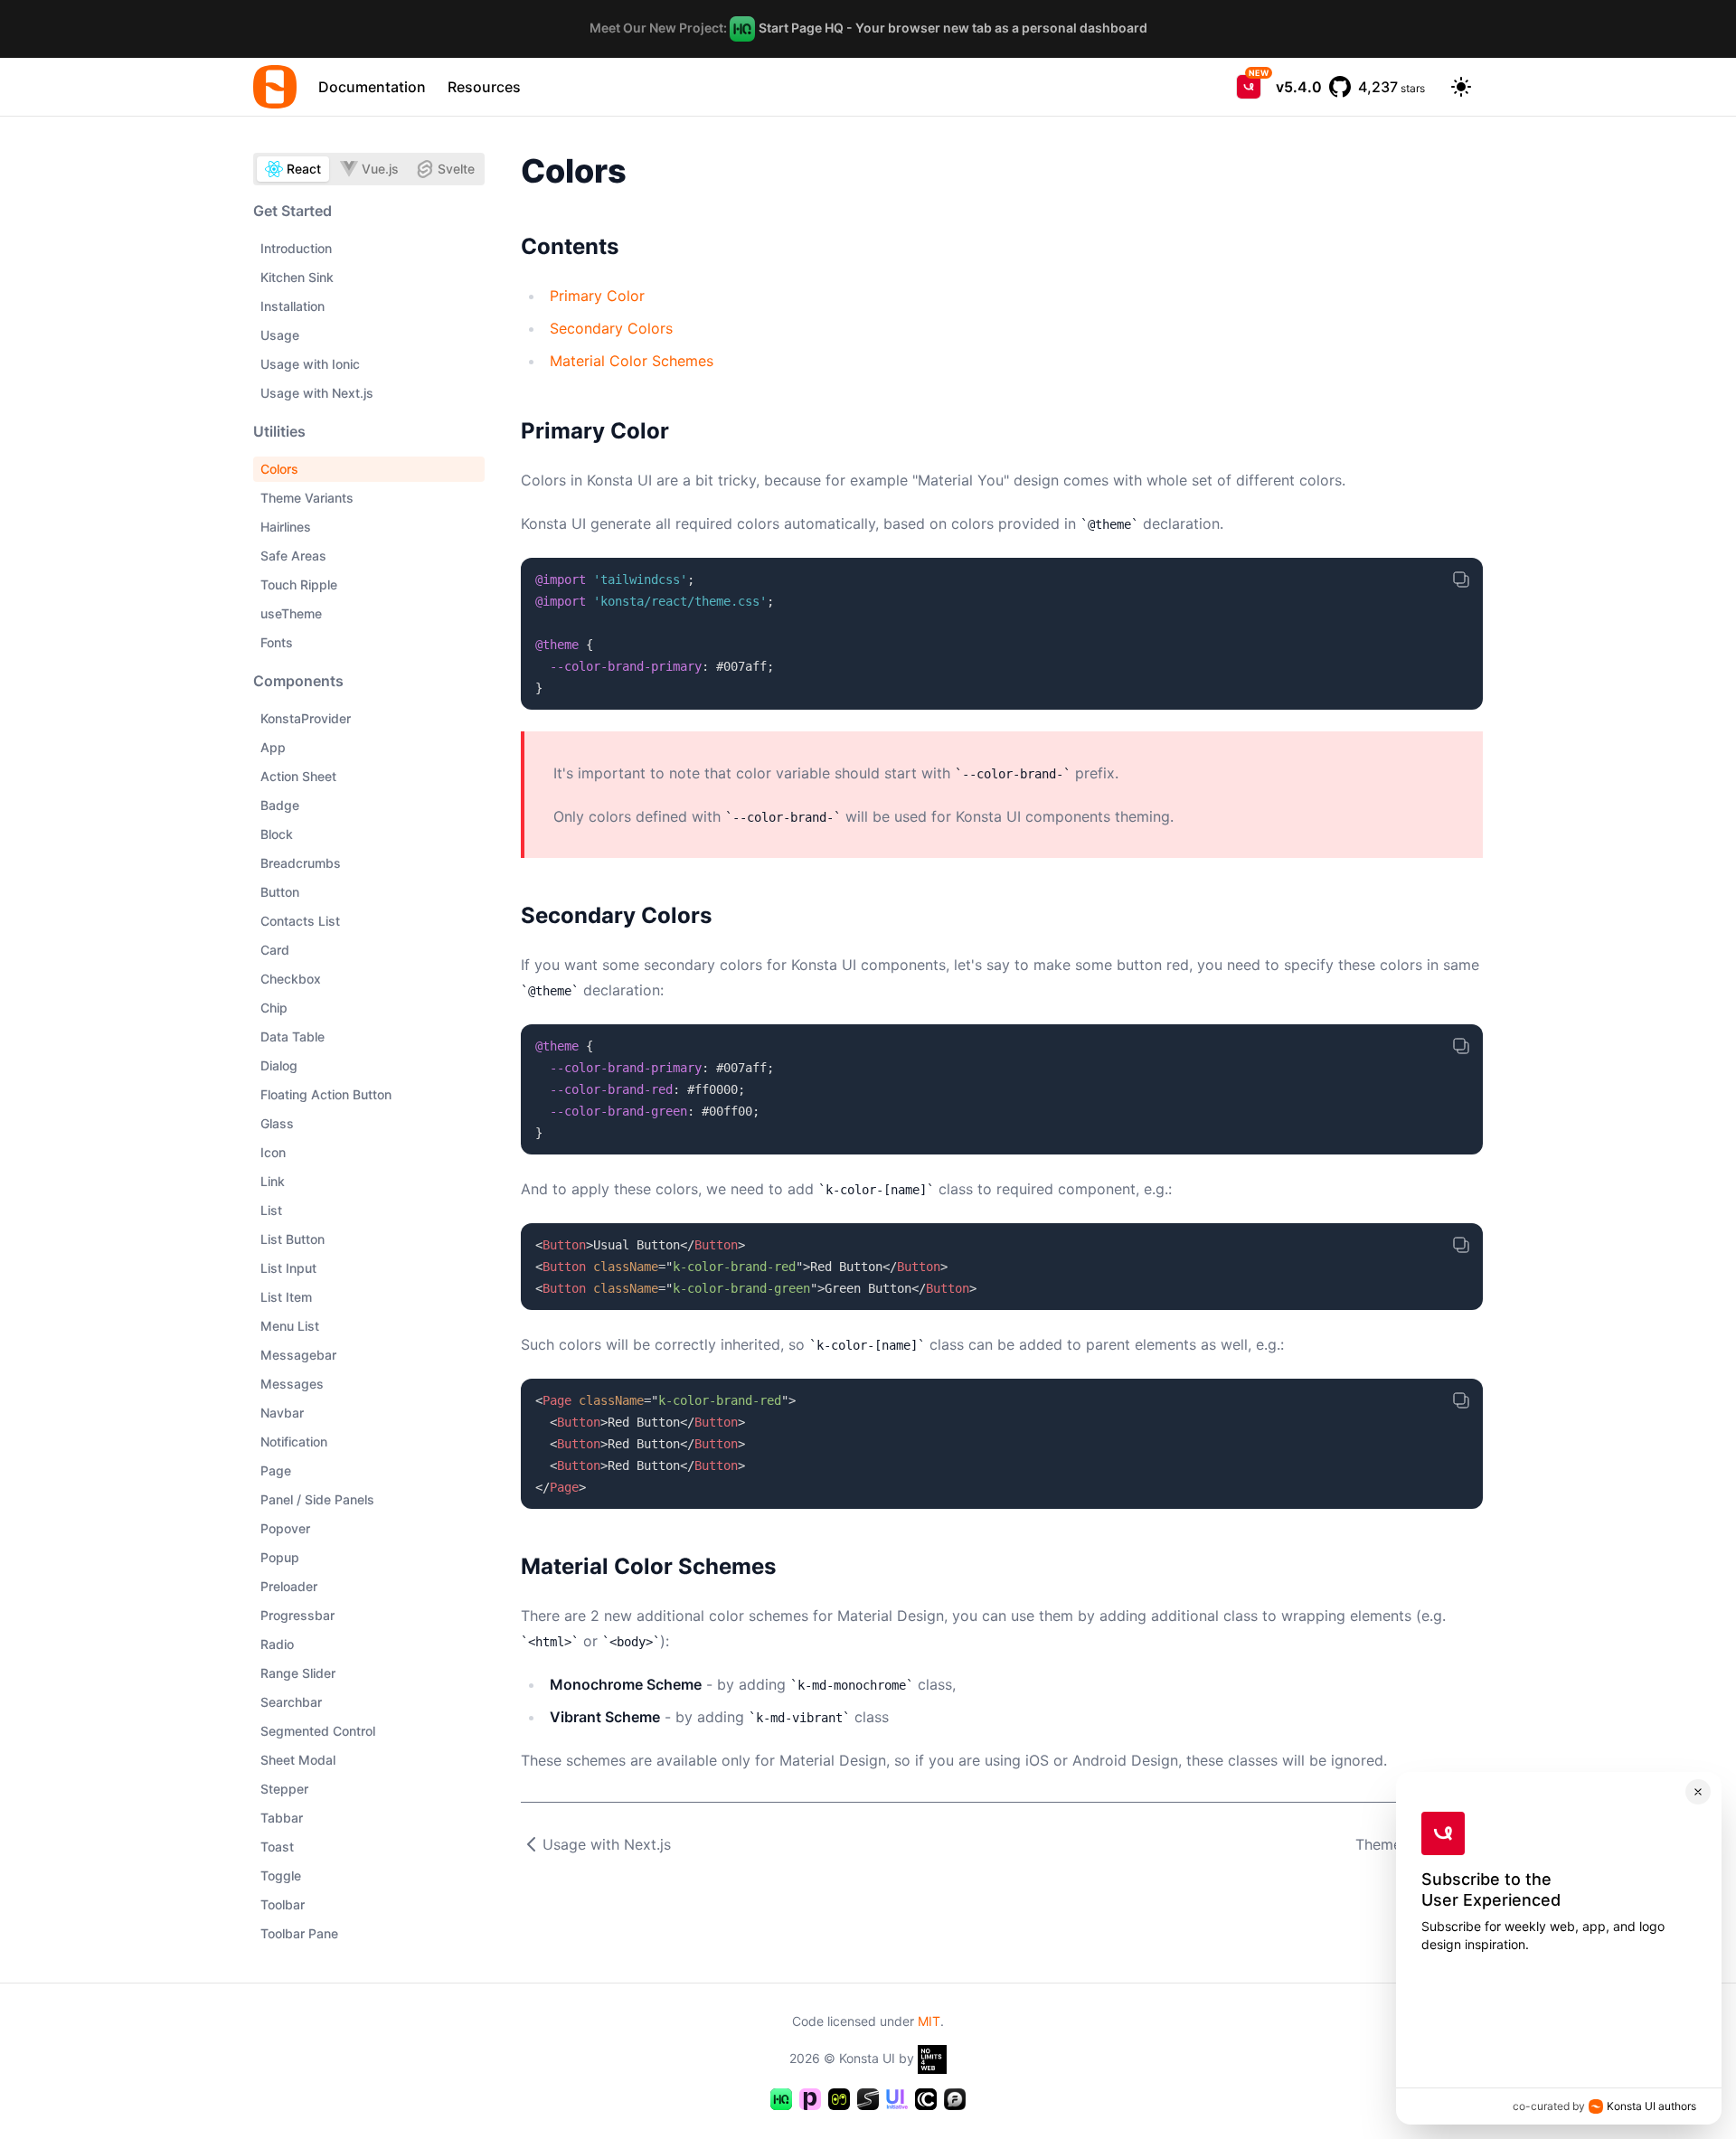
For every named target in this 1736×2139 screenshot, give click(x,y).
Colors (279, 469)
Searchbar (291, 1702)
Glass (277, 1123)
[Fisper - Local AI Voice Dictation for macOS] (955, 2099)
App (273, 747)
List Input (288, 1268)
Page (276, 1470)
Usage (280, 335)
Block (277, 834)
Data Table (292, 1037)
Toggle (281, 1875)
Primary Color (597, 296)
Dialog (279, 1065)
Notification (294, 1442)
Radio (277, 1644)
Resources (484, 87)
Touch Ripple (299, 584)
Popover (285, 1528)
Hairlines (286, 527)
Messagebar (298, 1355)
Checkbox (291, 979)
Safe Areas (293, 556)
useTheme (291, 613)
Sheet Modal (298, 1760)
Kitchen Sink (297, 277)
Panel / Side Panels (317, 1499)
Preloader (289, 1586)
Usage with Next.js (317, 393)
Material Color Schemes (632, 361)
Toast (277, 1847)
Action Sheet (298, 776)
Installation (292, 306)
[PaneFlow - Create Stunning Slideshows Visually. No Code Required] (810, 2099)
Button (280, 892)
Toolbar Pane (299, 1933)
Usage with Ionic (310, 364)
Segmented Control (318, 1731)
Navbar (282, 1413)
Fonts (277, 642)
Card (275, 950)
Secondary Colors (611, 328)
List (271, 1210)
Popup (280, 1557)
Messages (292, 1384)
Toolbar (283, 1904)
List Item (286, 1297)
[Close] (1698, 1792)
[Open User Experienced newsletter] (1249, 87)
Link (273, 1181)
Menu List (290, 1326)
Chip (274, 1008)
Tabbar (282, 1818)
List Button (292, 1239)
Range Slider (298, 1673)
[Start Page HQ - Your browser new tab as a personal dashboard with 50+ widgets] (781, 2099)
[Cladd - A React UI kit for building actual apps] (926, 2099)
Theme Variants (307, 498)
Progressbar (297, 1615)
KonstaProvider (306, 718)
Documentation (372, 87)
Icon (273, 1152)
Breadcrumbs (301, 863)
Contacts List (300, 921)
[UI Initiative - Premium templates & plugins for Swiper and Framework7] (897, 2099)
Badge (280, 805)
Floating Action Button (326, 1094)
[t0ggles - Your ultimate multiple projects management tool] (839, 2099)
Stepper (284, 1789)
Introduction (296, 248)
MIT (929, 2021)
